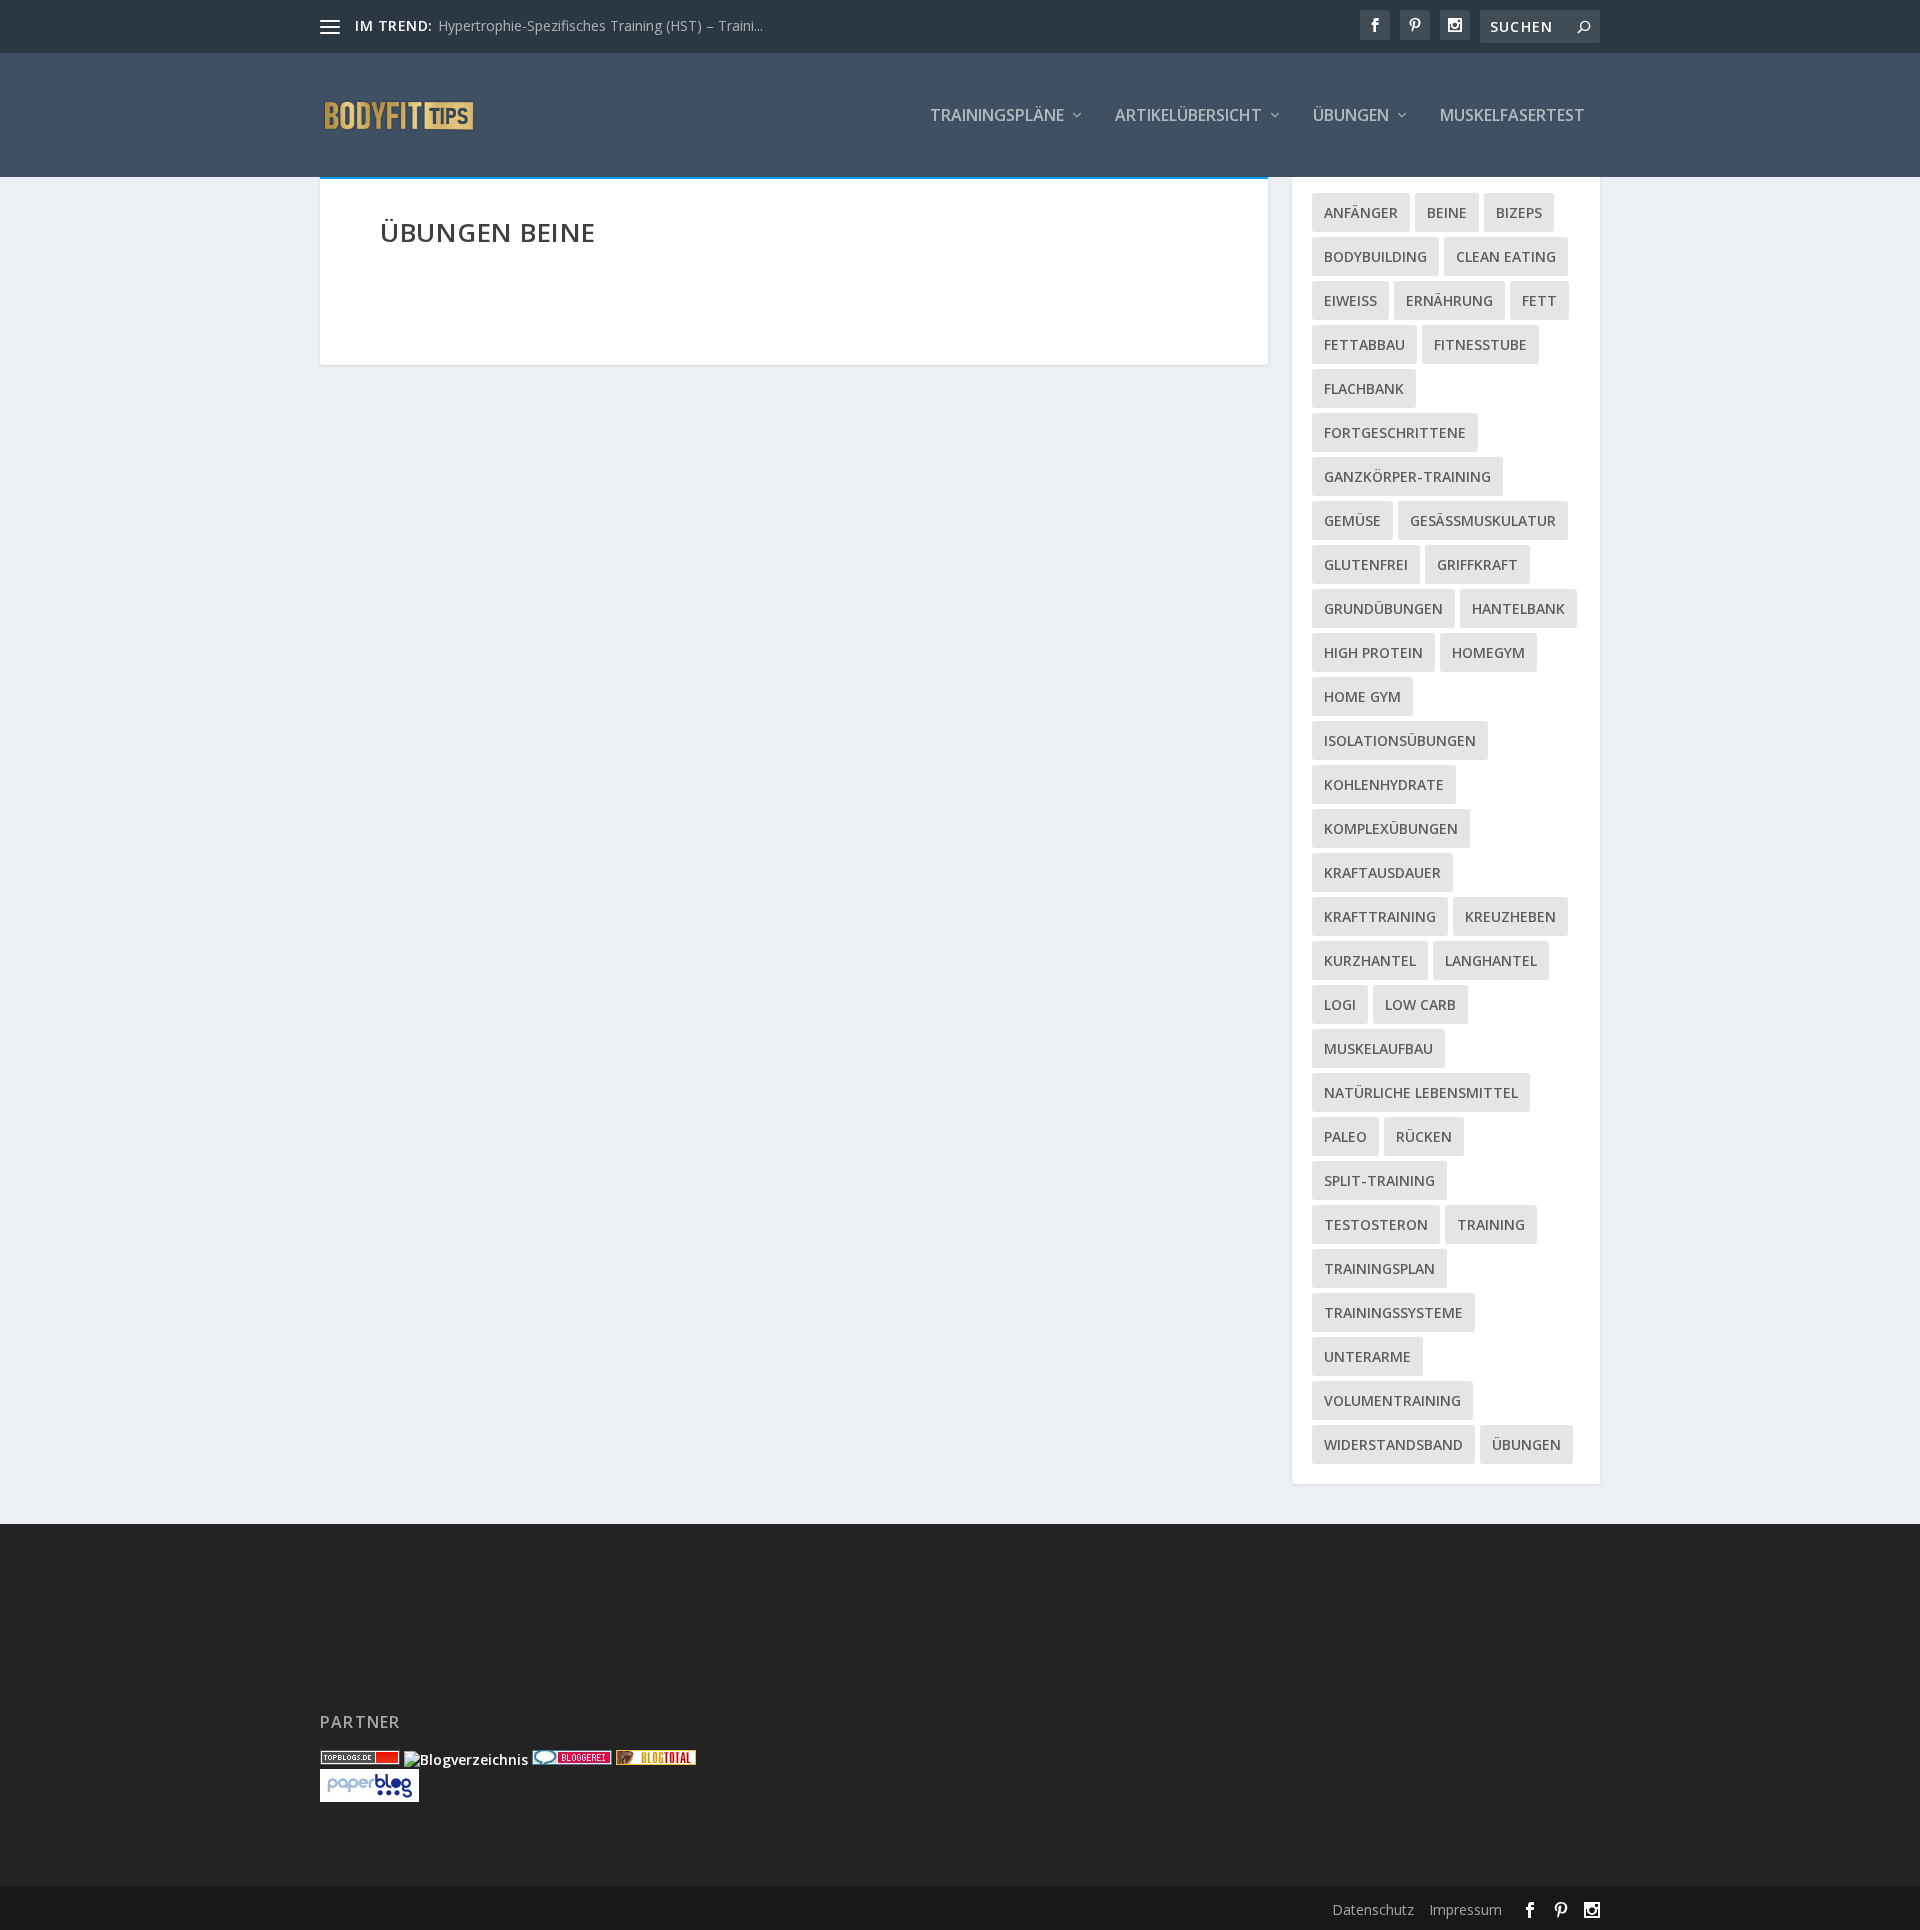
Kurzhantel (1370, 960)
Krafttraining (1380, 916)
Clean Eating (1506, 256)
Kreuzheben (1510, 916)
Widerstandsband (1393, 1444)
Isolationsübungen (1400, 740)
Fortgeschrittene (1395, 432)
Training (1491, 1224)
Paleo (1345, 1136)
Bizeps (1519, 212)
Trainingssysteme (1393, 1312)
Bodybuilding (1375, 256)
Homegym (1488, 652)
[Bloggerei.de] (572, 1759)
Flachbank (1364, 388)
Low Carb (1420, 1004)
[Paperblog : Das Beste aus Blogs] (369, 1796)
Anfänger (1361, 212)
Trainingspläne (997, 116)
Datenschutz (1373, 1909)
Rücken (1424, 1136)
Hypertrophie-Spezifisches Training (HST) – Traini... (600, 25)
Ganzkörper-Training (1407, 476)
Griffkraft (1477, 564)
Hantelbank (1518, 608)
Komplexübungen (1391, 828)
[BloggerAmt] (466, 1759)
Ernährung (1449, 300)
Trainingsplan (1379, 1268)
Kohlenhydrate (1384, 784)
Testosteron (1376, 1224)
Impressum (1465, 1909)
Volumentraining (1392, 1400)
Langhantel (1491, 960)
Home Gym (1362, 696)
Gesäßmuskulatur (1483, 520)
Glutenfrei (1366, 564)
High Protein (1373, 652)
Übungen (1351, 116)
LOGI (1340, 1004)
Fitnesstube (1480, 344)
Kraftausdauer (1382, 872)
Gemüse (1352, 520)
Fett (1539, 300)
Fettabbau (1364, 344)
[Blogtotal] (656, 1759)
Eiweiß (1350, 300)
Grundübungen (1383, 608)
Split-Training (1379, 1180)
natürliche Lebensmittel (1421, 1092)
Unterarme (1367, 1356)
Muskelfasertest (1512, 116)
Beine (1447, 212)
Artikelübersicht (1188, 116)
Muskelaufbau (1378, 1048)
